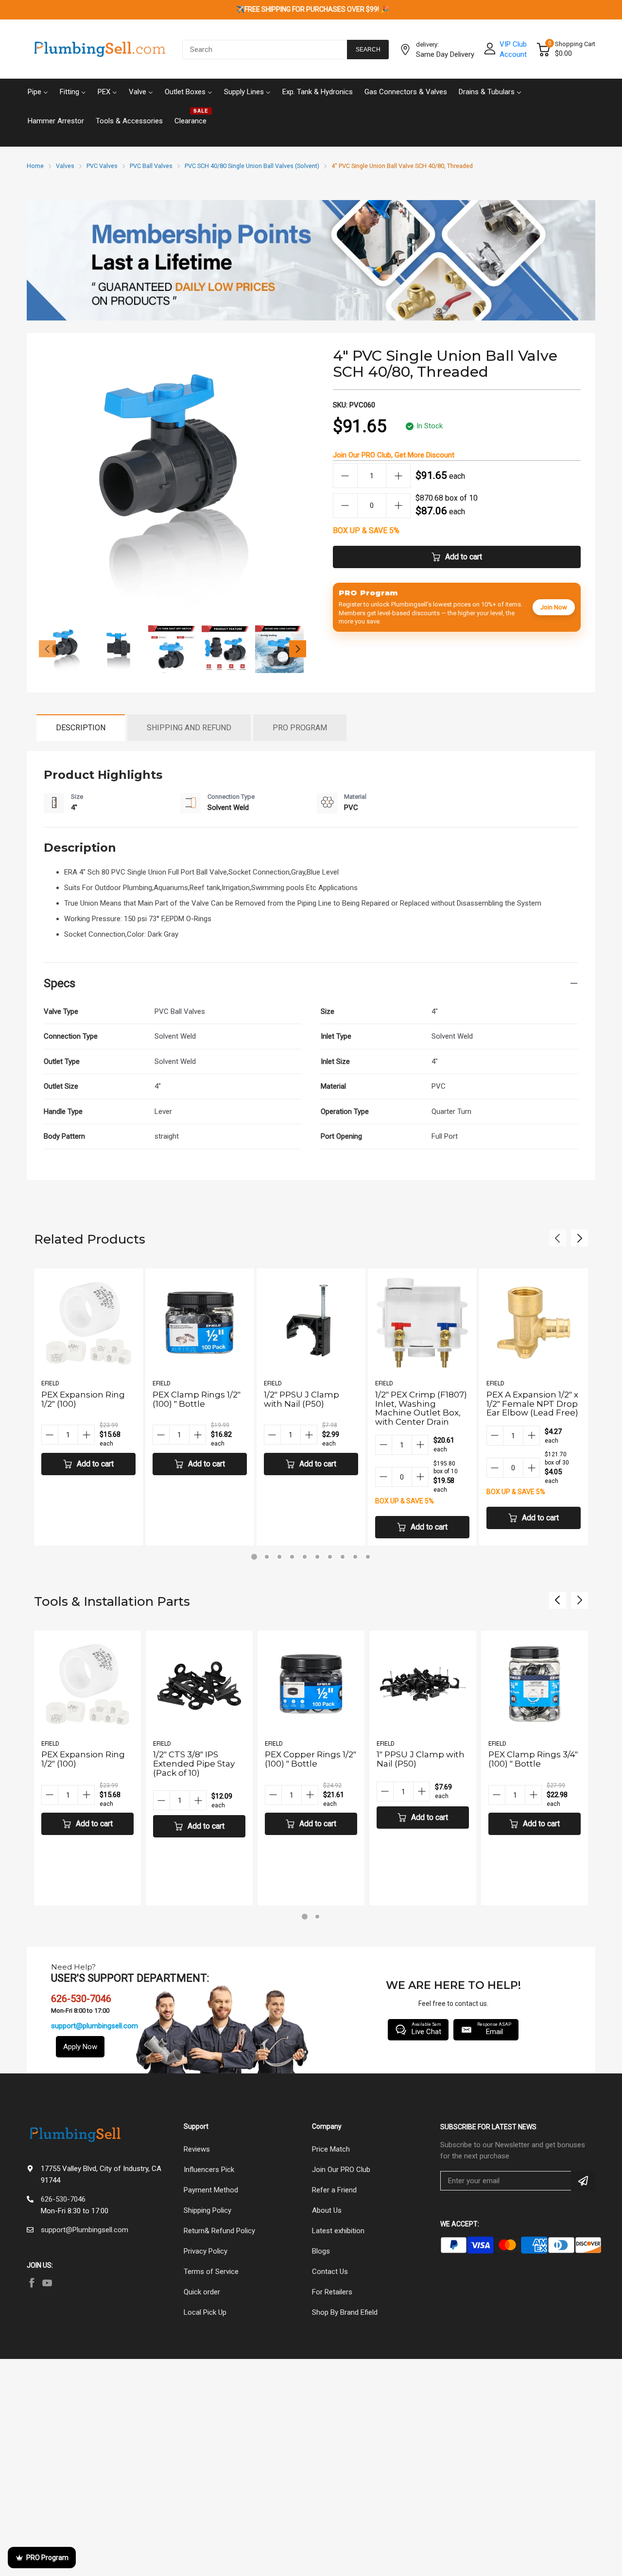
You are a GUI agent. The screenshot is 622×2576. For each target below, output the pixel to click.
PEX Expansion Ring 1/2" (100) (83, 1399)
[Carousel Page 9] (355, 1557)
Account (513, 54)
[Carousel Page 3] (279, 1557)
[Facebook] (32, 2283)
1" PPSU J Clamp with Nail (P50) (421, 1759)
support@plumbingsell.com (95, 2026)
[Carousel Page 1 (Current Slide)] (254, 1557)
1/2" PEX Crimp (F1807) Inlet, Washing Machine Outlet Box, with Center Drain (421, 1408)
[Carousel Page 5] (305, 1557)
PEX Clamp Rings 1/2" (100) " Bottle (197, 1399)
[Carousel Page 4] (292, 1557)
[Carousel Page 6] (317, 1557)
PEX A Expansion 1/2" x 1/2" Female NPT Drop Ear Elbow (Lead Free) (532, 1404)
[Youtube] (47, 2283)
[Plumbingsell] (100, 50)
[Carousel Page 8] (343, 1557)
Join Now (554, 607)
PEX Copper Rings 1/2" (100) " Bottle (311, 1759)
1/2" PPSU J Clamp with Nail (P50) (302, 1399)
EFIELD (50, 1383)
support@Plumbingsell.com (85, 2230)
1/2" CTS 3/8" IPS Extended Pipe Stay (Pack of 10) (194, 1763)
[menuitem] (38, 91)
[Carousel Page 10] (368, 1557)
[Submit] (583, 2181)
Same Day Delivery (445, 54)
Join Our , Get (394, 455)
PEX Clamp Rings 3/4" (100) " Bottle (533, 1759)
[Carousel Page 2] (267, 1557)
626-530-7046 (63, 2199)
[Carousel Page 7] (330, 1557)
